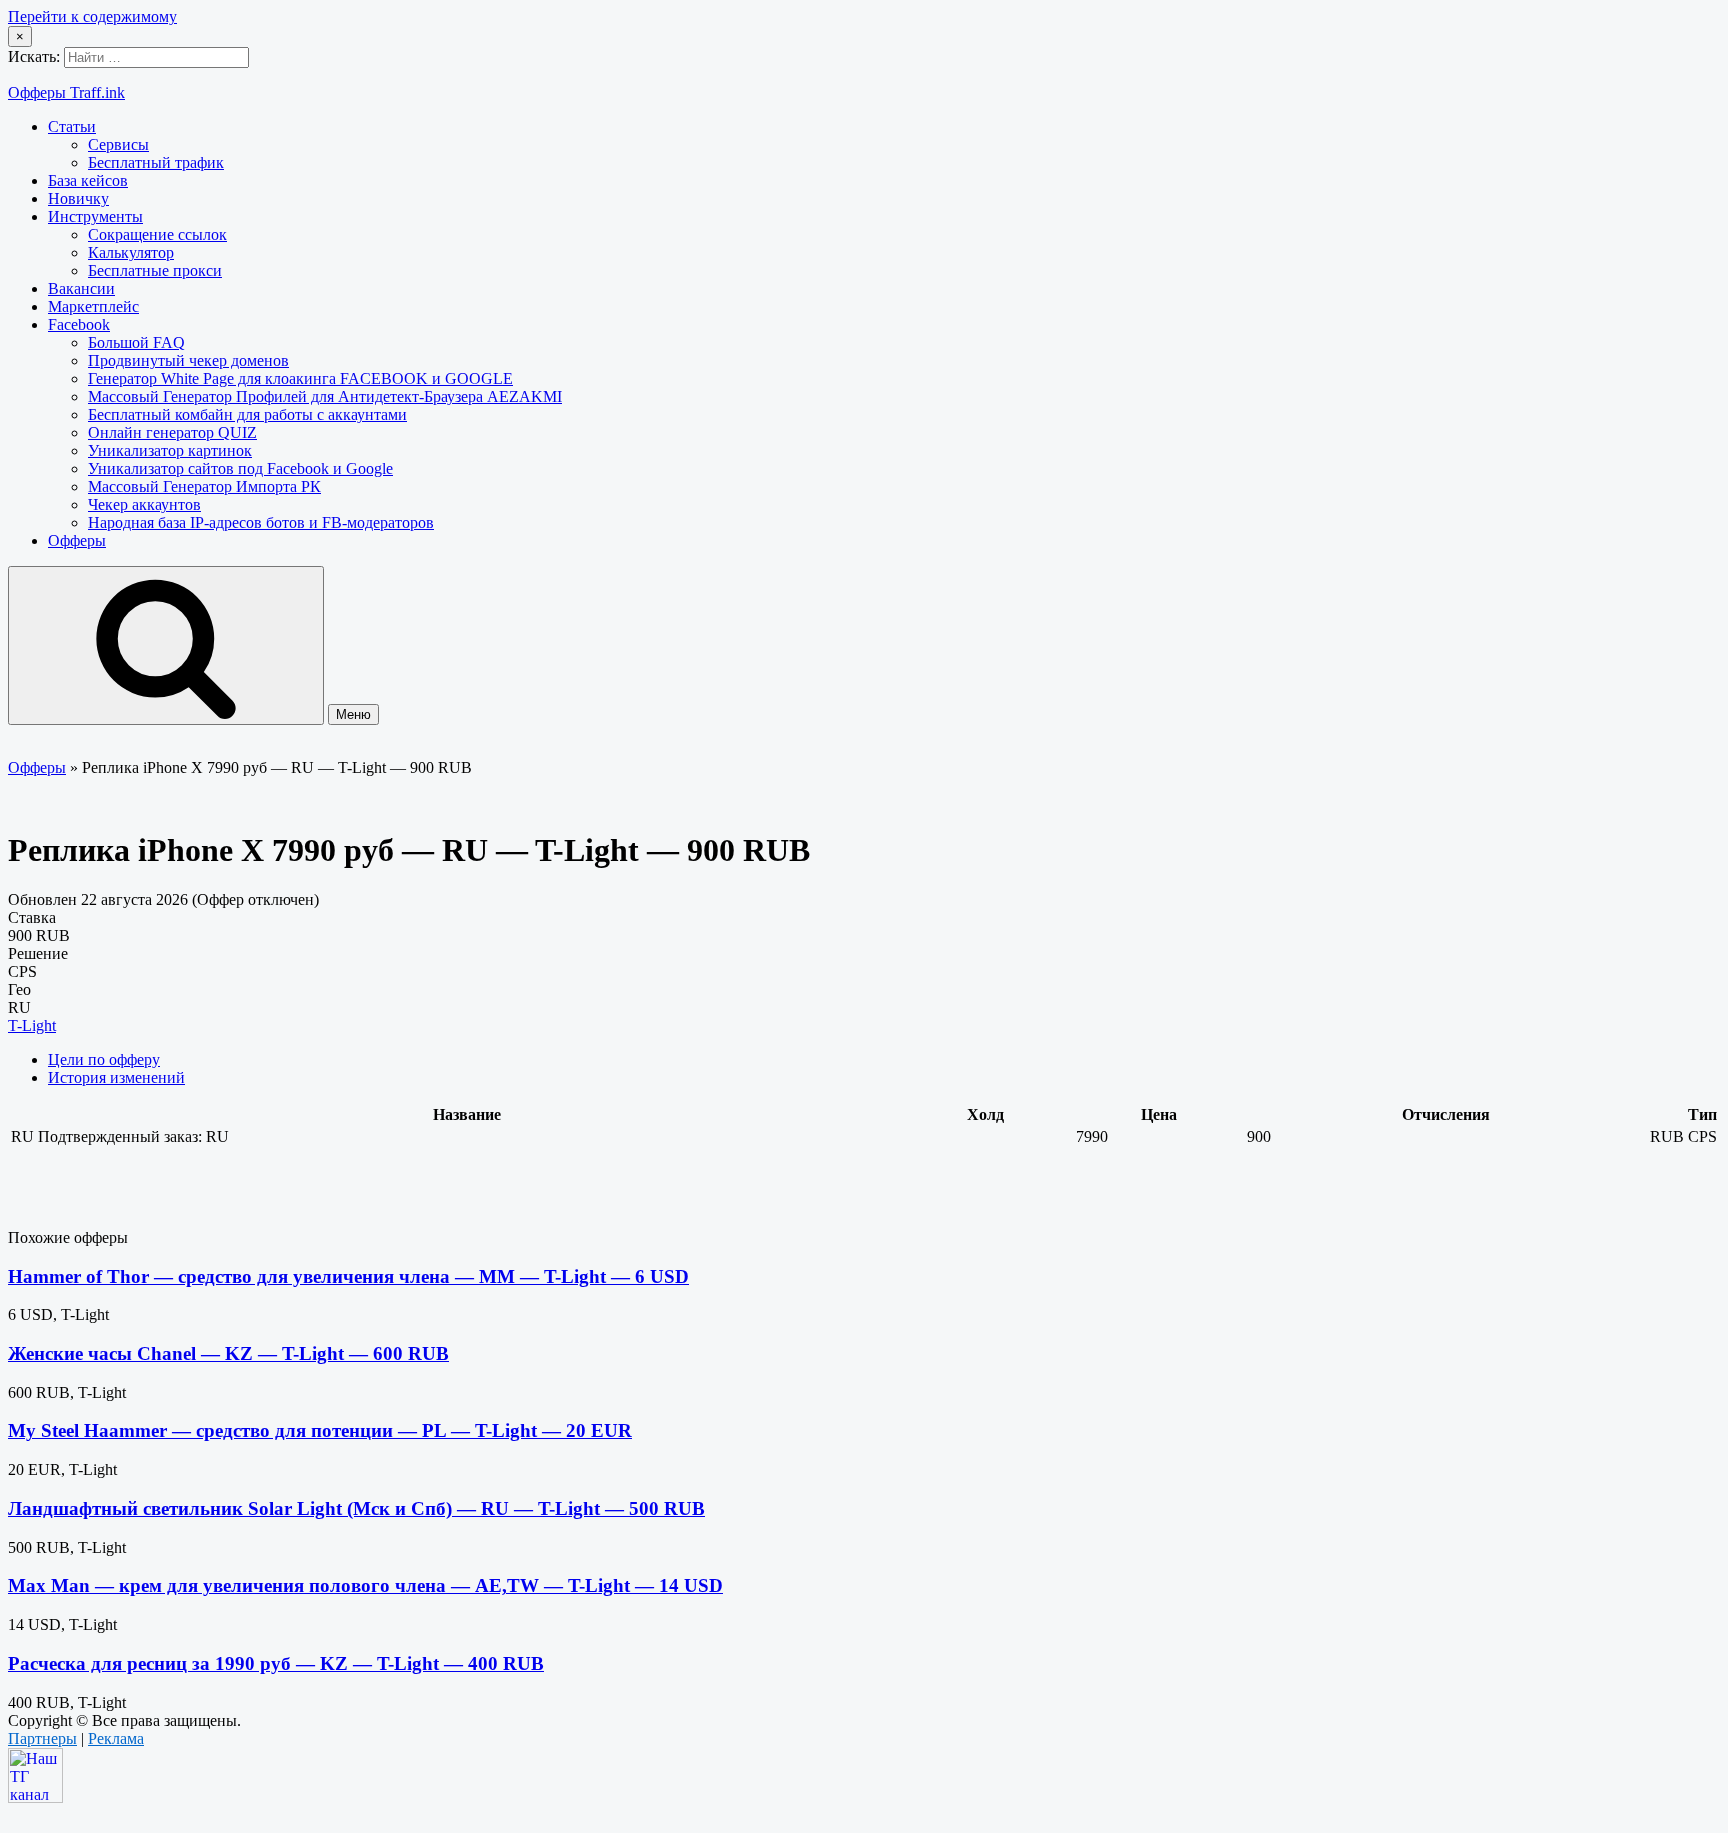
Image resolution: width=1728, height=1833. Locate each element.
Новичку (78, 198)
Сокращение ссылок (157, 234)
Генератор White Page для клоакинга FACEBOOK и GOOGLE (300, 378)
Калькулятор (131, 252)
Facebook (79, 324)
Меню (353, 714)
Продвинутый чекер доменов (188, 360)
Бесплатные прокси (155, 270)
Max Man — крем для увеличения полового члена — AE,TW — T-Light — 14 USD (365, 1585)
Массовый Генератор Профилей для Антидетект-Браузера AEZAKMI (325, 396)
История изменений (116, 1077)
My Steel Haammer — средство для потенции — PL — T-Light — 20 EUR (320, 1430)
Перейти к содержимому (92, 16)
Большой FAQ (136, 342)
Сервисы (118, 144)
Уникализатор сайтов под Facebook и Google (240, 468)
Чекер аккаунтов (144, 504)
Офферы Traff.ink (66, 92)
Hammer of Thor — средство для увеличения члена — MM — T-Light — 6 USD (348, 1276)
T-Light (32, 1025)
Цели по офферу (104, 1059)
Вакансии (81, 288)
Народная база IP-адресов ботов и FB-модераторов (261, 522)
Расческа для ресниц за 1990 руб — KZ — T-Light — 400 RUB (276, 1663)
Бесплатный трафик (156, 162)
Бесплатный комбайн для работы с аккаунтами (247, 414)
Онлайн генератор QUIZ (172, 432)
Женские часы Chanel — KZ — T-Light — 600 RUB (228, 1353)
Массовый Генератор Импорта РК (204, 486)
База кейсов (88, 180)
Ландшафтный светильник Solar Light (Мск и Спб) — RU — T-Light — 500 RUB (356, 1508)
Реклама (116, 1738)
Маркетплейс (93, 306)
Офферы (77, 540)
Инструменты (95, 216)
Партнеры (42, 1738)
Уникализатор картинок (170, 450)
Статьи (72, 126)
